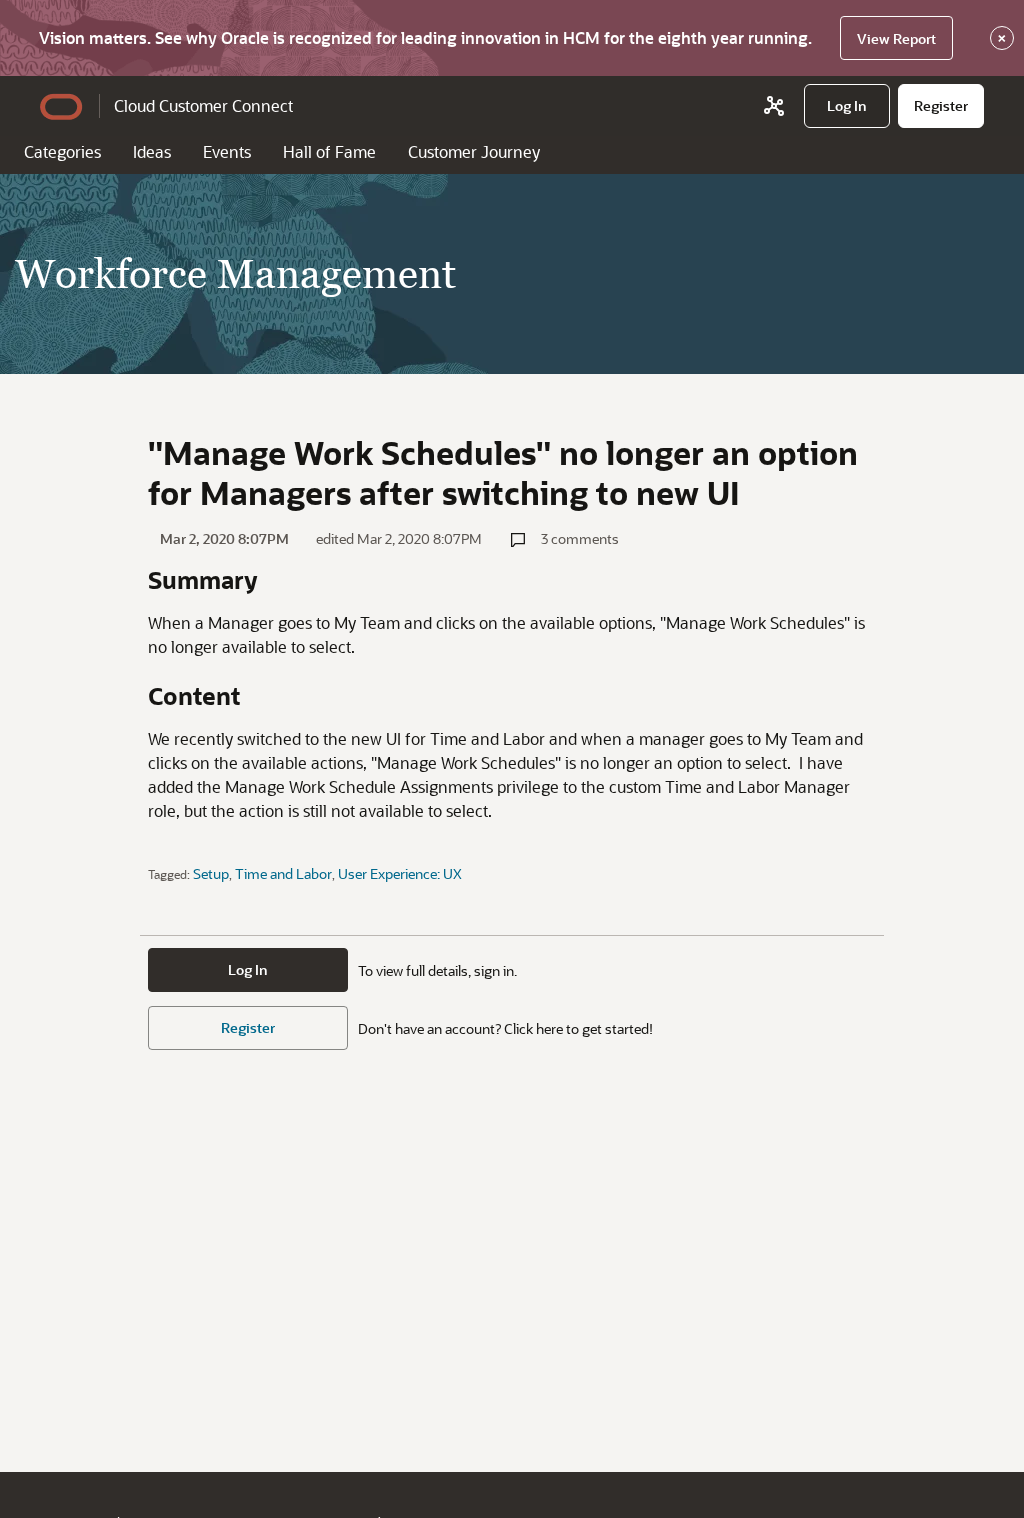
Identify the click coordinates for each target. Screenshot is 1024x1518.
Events (227, 151)
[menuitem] (847, 106)
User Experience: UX (400, 873)
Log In (248, 969)
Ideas (152, 151)
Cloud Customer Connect (203, 105)
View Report (896, 38)
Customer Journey (474, 151)
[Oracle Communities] (774, 106)
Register (248, 1027)
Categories (62, 151)
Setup (211, 873)
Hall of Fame (329, 151)
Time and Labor (283, 873)
